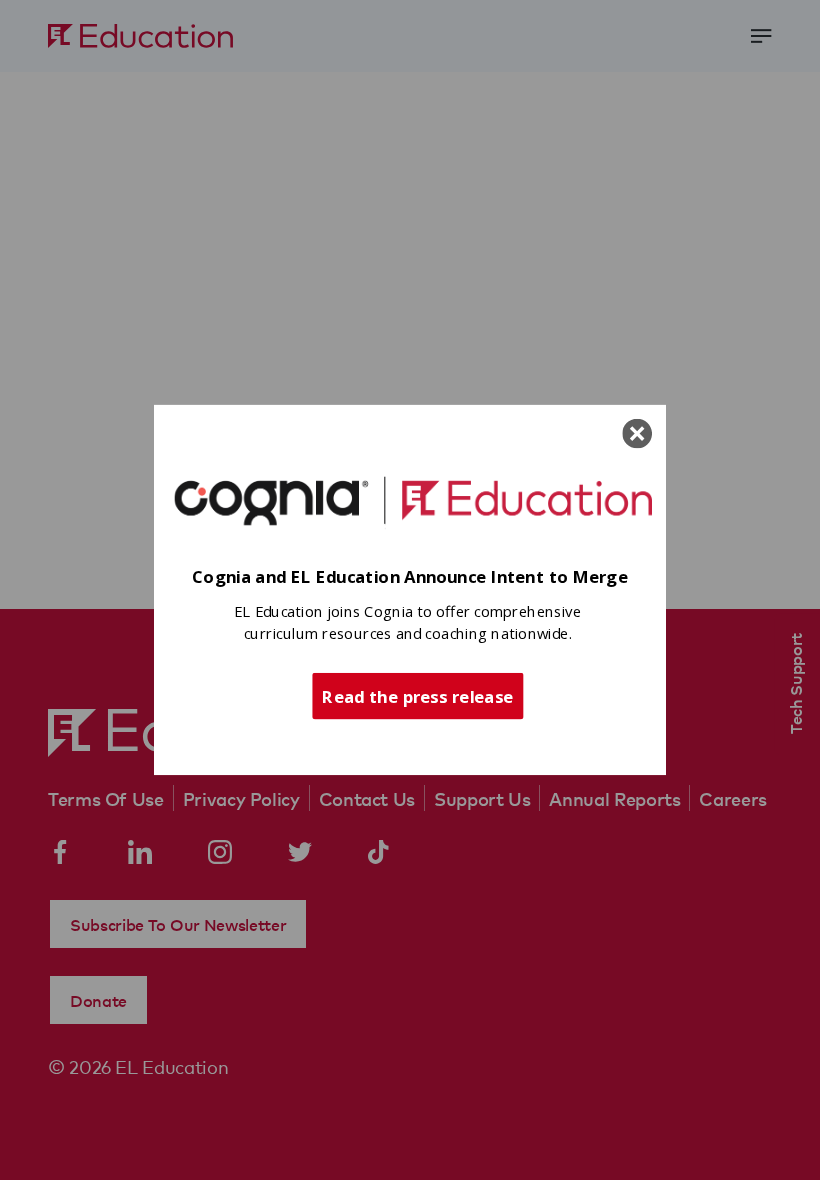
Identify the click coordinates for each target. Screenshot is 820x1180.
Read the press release (417, 695)
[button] (410, 577)
